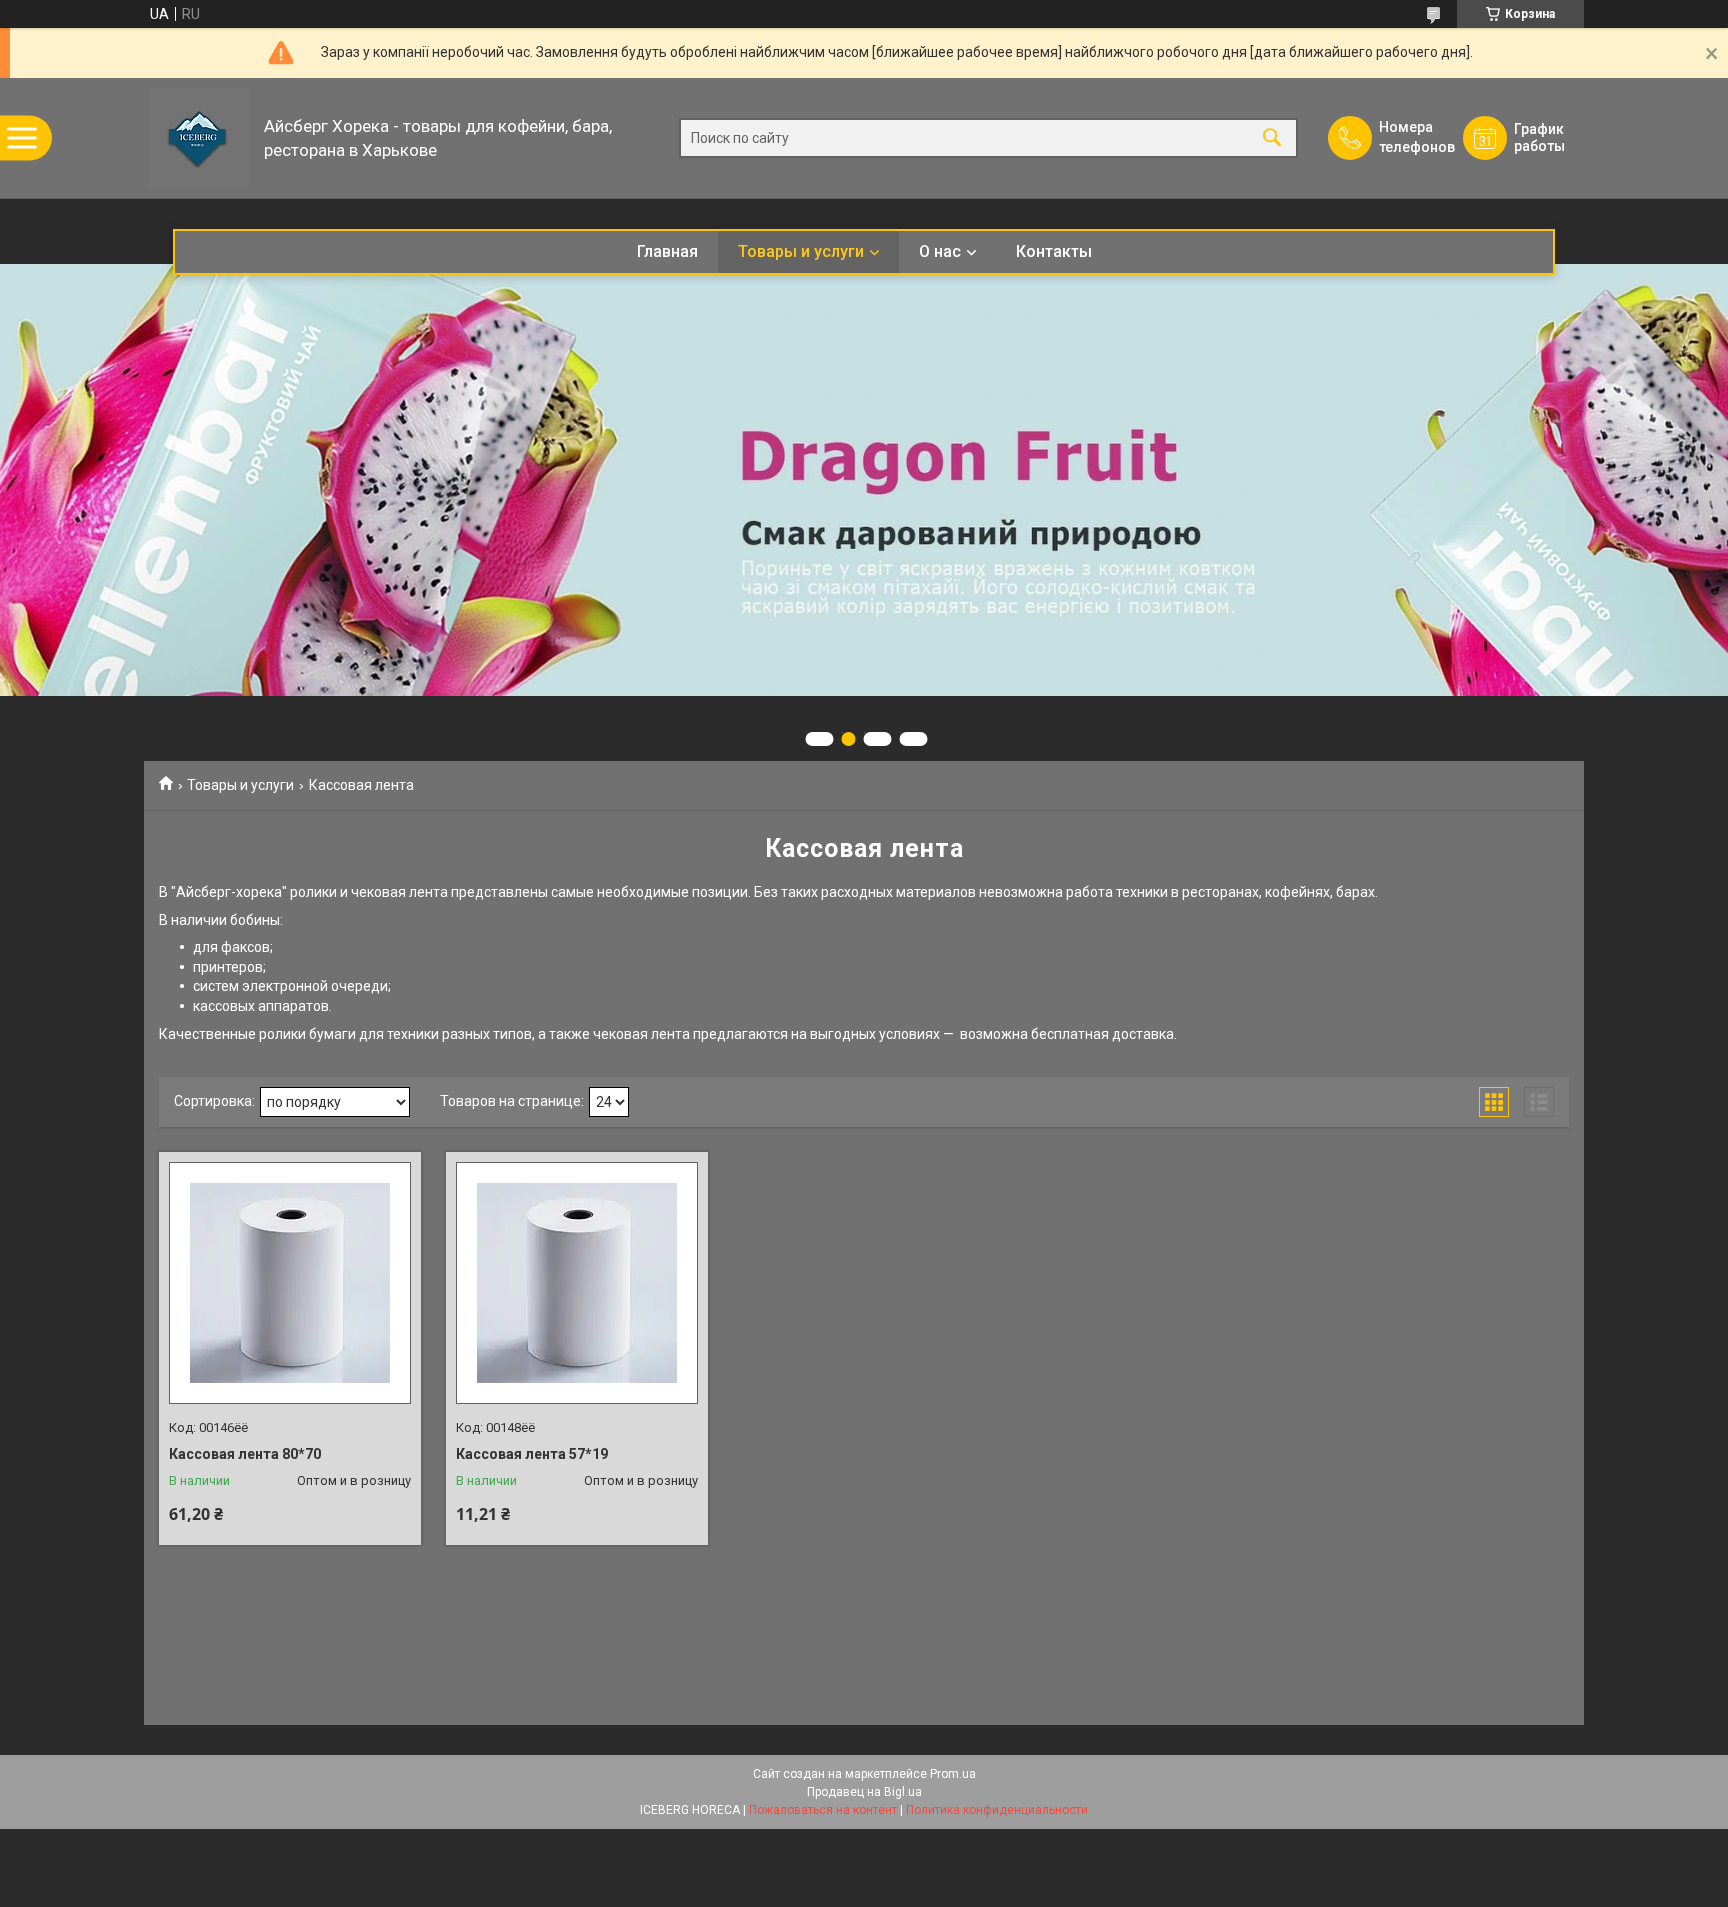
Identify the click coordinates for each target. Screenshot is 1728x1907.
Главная (667, 251)
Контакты (1054, 251)
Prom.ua (953, 1774)
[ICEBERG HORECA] (199, 138)
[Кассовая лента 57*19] (577, 1283)
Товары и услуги (801, 251)
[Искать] (1272, 138)
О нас (940, 251)
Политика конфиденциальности (997, 1810)
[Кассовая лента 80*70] (290, 1283)
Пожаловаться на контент (823, 1810)
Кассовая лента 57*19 (532, 1454)
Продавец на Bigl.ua (864, 1792)
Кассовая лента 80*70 (245, 1454)
